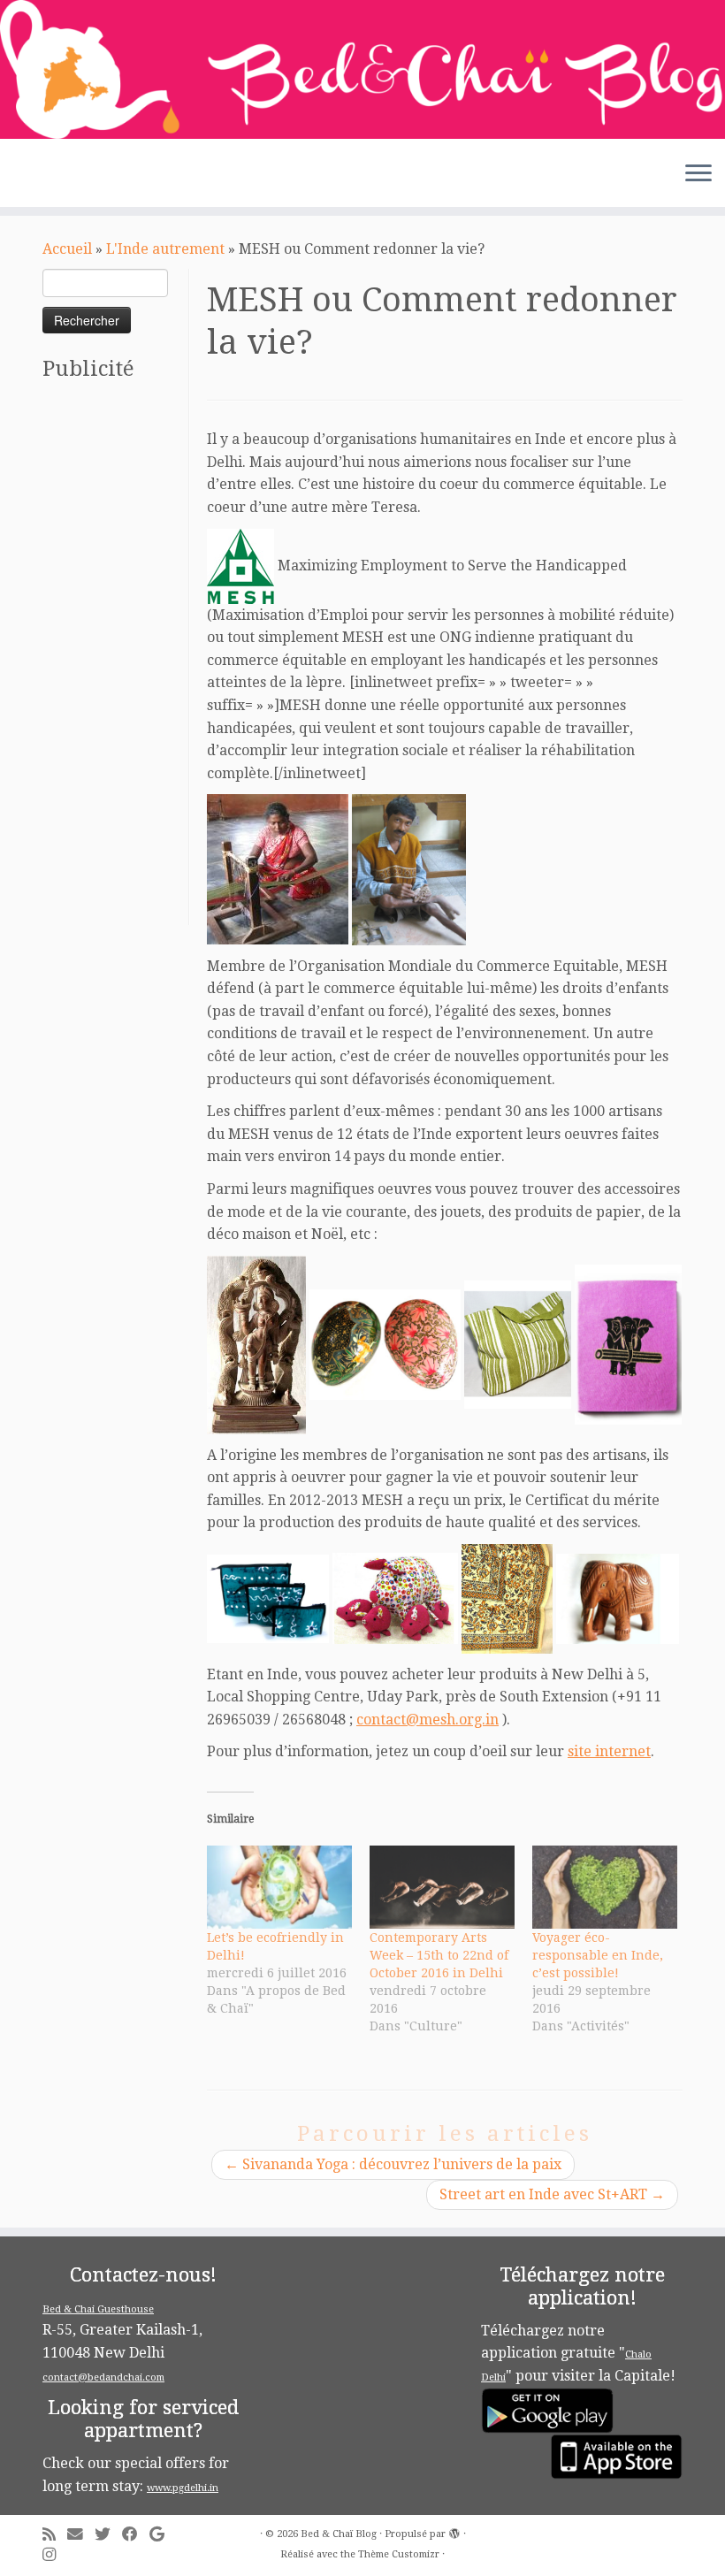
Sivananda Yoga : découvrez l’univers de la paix (393, 2164)
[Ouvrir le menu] (698, 175)
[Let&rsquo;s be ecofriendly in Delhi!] (279, 1887)
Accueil (67, 249)
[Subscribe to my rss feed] (55, 2535)
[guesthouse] (240, 565)
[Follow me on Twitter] (108, 2535)
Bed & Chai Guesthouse (98, 2309)
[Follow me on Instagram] (55, 2555)
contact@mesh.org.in (427, 1720)
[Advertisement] (113, 660)
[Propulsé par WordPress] (454, 2531)
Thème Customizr (399, 2554)
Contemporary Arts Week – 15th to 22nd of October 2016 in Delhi (439, 1955)
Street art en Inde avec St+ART (552, 2194)
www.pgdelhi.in (183, 2488)
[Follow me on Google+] (163, 2535)
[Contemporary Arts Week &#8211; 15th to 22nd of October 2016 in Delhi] (442, 1887)
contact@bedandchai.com (103, 2377)
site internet (609, 1751)
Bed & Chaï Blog (339, 2534)
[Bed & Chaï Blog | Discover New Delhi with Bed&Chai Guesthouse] (362, 69)
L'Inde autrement (165, 249)
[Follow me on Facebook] (136, 2535)
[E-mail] (81, 2535)
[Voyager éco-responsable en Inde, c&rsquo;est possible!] (605, 1887)
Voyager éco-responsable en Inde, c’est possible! (598, 1955)
